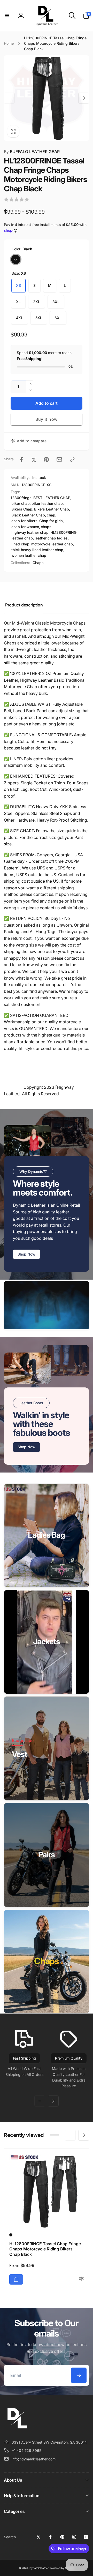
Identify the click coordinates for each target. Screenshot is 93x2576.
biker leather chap (47, 503)
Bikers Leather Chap (52, 509)
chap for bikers (24, 521)
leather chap (22, 538)
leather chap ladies (51, 538)
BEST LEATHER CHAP (52, 498)
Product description (24, 605)
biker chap (21, 503)
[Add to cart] (16, 2279)
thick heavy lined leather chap (37, 550)
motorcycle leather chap (52, 544)
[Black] (16, 259)
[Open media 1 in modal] (47, 98)
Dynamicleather (39, 2568)
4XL (20, 318)
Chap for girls (51, 521)
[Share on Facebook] (21, 460)
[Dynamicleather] (17, 2429)
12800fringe (21, 498)
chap (51, 515)
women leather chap (29, 555)
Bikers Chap (22, 509)
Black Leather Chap (28, 515)
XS (18, 285)
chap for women (25, 527)
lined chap (20, 544)
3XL (56, 302)
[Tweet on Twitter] (34, 460)
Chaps (38, 563)
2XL (37, 302)
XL (18, 302)
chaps (46, 527)
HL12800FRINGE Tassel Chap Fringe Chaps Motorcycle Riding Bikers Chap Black (45, 2249)
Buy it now (47, 419)
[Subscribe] (79, 2375)
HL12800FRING (63, 532)
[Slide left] (9, 98)
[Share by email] (59, 459)
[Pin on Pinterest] (46, 460)
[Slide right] (84, 98)
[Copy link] (72, 460)
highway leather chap (30, 532)
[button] (7, 16)
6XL (58, 318)
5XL (39, 318)
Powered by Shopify (62, 2568)
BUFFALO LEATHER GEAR (32, 152)
